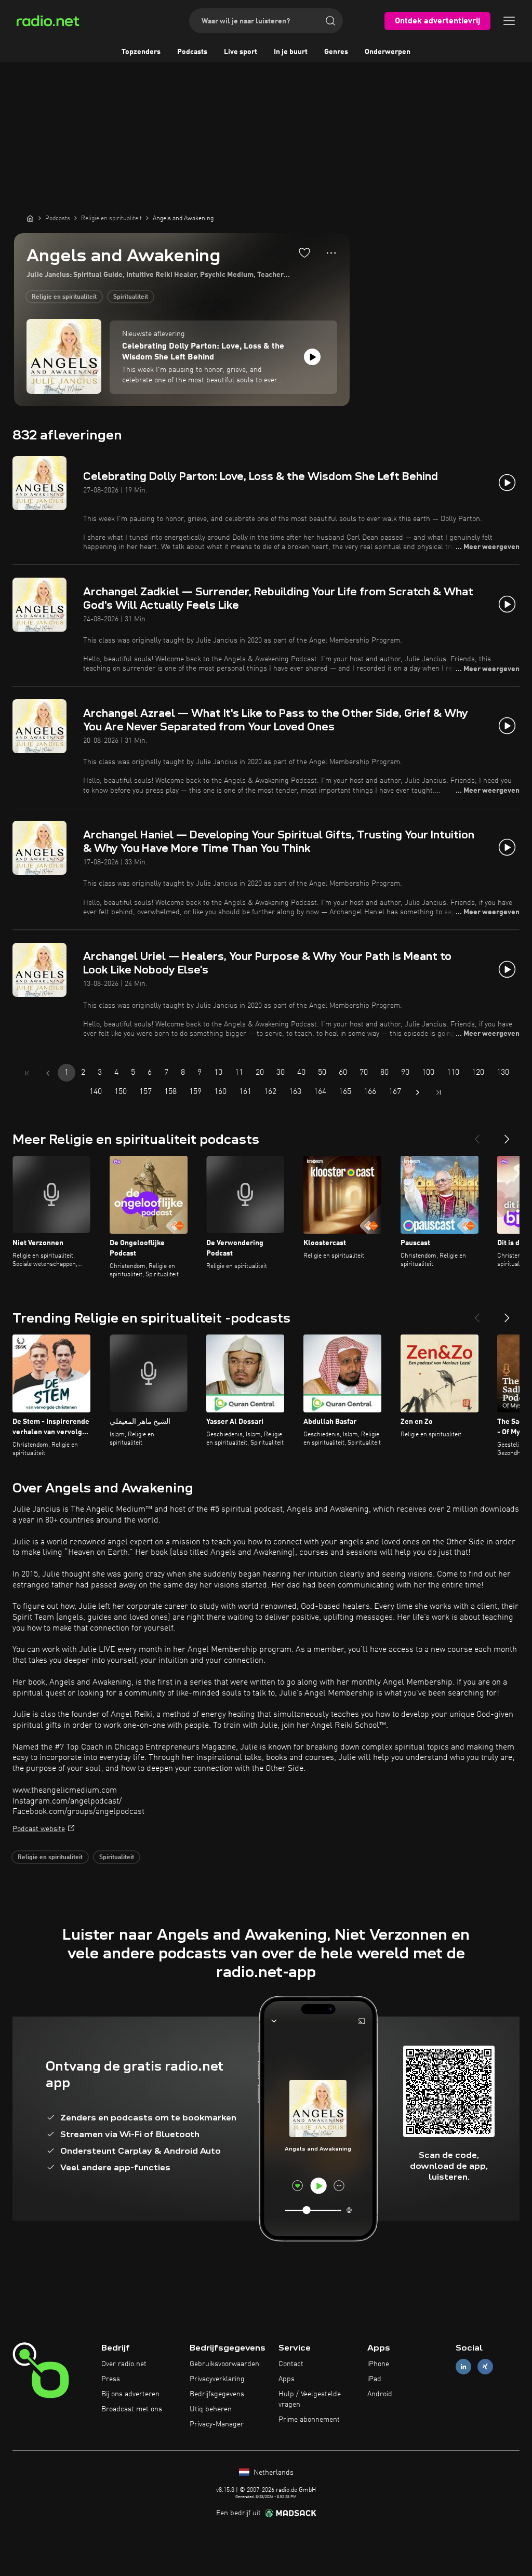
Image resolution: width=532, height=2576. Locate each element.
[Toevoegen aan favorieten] (304, 252)
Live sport (241, 52)
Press (111, 2379)
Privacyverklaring (217, 2379)
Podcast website (39, 1829)
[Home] (30, 218)
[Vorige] (477, 1135)
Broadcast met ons (132, 2409)
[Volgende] (507, 1135)
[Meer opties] (331, 253)
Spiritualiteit (131, 297)
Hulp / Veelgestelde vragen (310, 2399)
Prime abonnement (309, 2420)
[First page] (27, 1073)
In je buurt (291, 52)
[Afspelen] (312, 357)
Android (380, 2394)
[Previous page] (48, 1073)
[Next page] (418, 1092)
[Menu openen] (509, 21)
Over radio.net (124, 2364)
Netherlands (272, 2473)
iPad (374, 2379)
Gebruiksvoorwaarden (224, 2364)
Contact (291, 2364)
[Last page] (438, 1092)
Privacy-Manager (217, 2424)
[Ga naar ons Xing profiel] (485, 2367)
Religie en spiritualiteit (64, 297)
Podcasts (192, 52)
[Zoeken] (330, 21)
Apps (287, 2379)
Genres (336, 52)
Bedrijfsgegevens (217, 2394)
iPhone (378, 2364)
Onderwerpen (388, 52)
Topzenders (141, 52)
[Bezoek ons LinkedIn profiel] (463, 2367)
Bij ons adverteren (130, 2394)
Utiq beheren (211, 2409)
